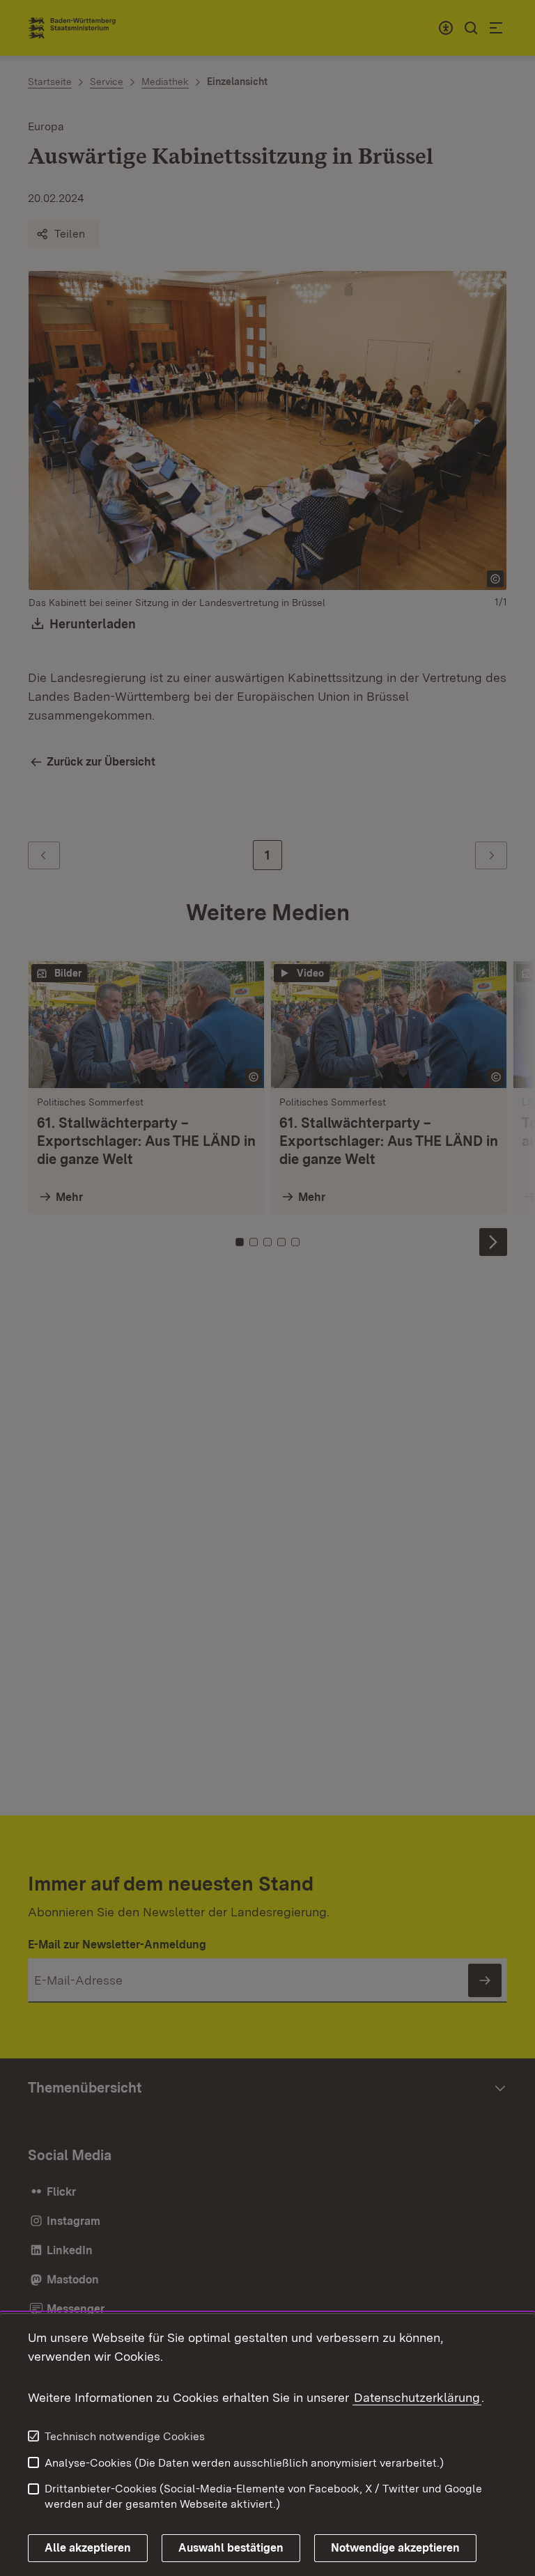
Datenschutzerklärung (417, 2397)
